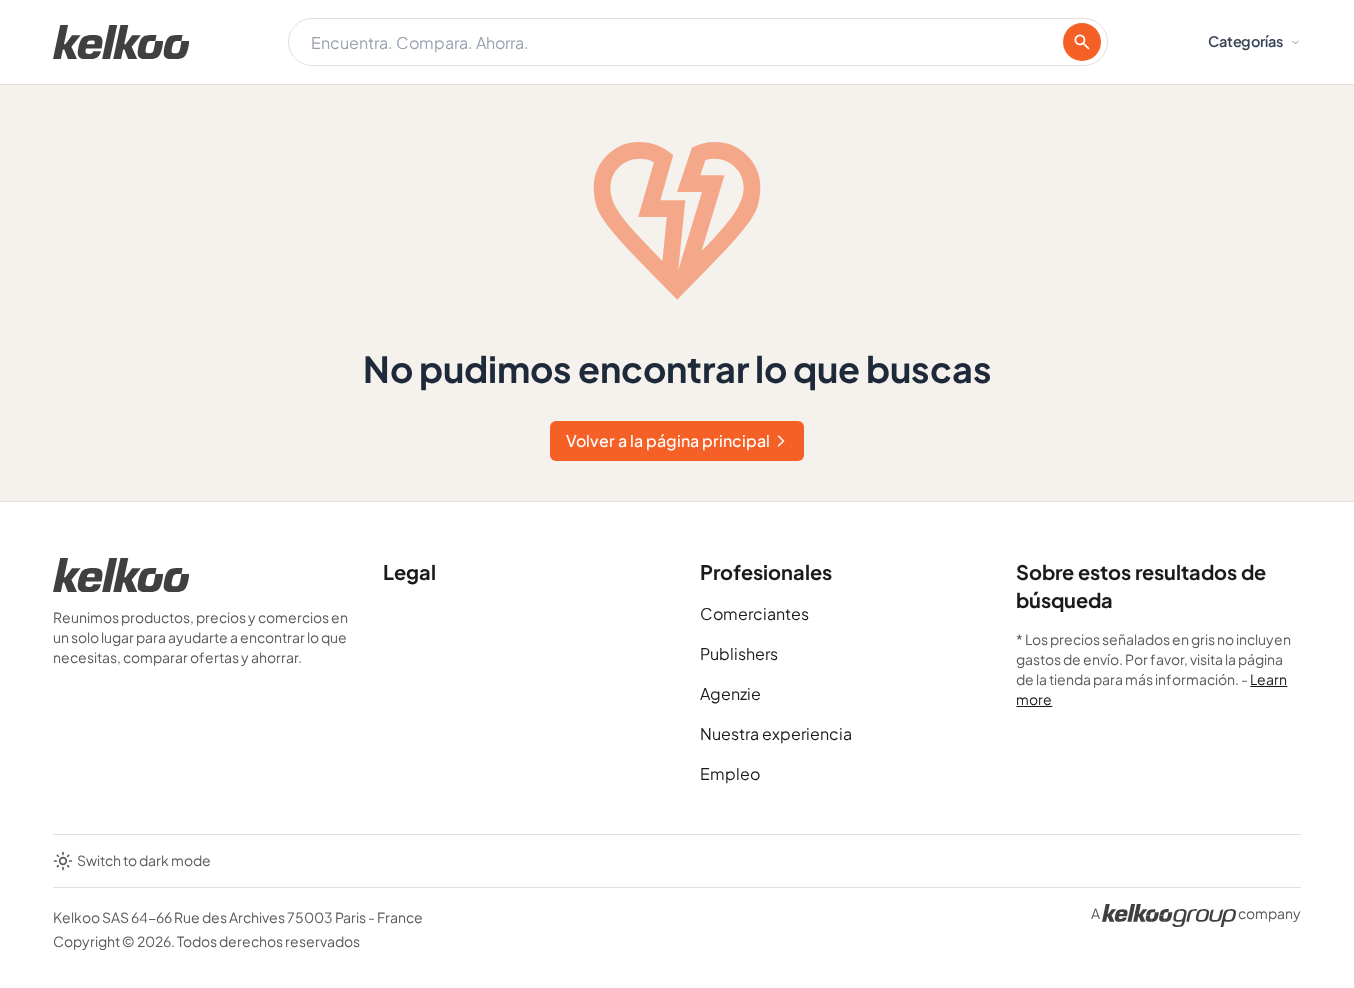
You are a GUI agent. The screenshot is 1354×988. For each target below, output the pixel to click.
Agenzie (730, 693)
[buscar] (1082, 42)
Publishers (739, 653)
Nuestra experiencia (776, 733)
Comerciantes (754, 613)
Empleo (730, 773)
